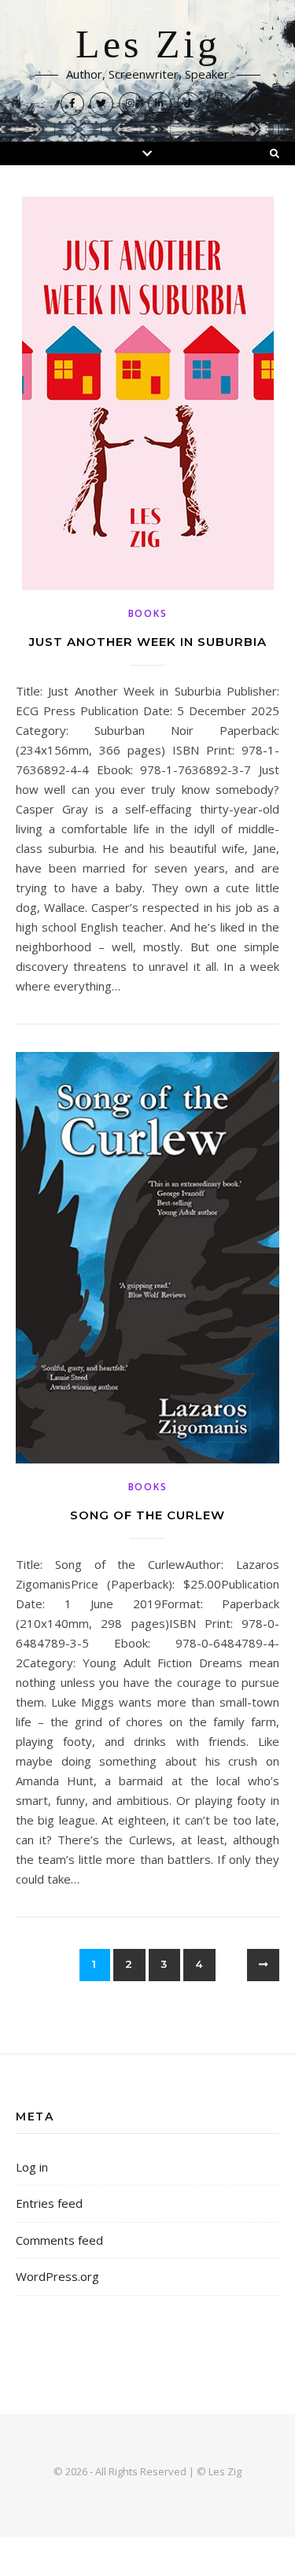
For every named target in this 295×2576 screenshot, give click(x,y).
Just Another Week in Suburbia (148, 642)
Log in (32, 2167)
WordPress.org (57, 2276)
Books (148, 613)
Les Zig (148, 45)
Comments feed (59, 2240)
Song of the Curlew (147, 1515)
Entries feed (49, 2203)
